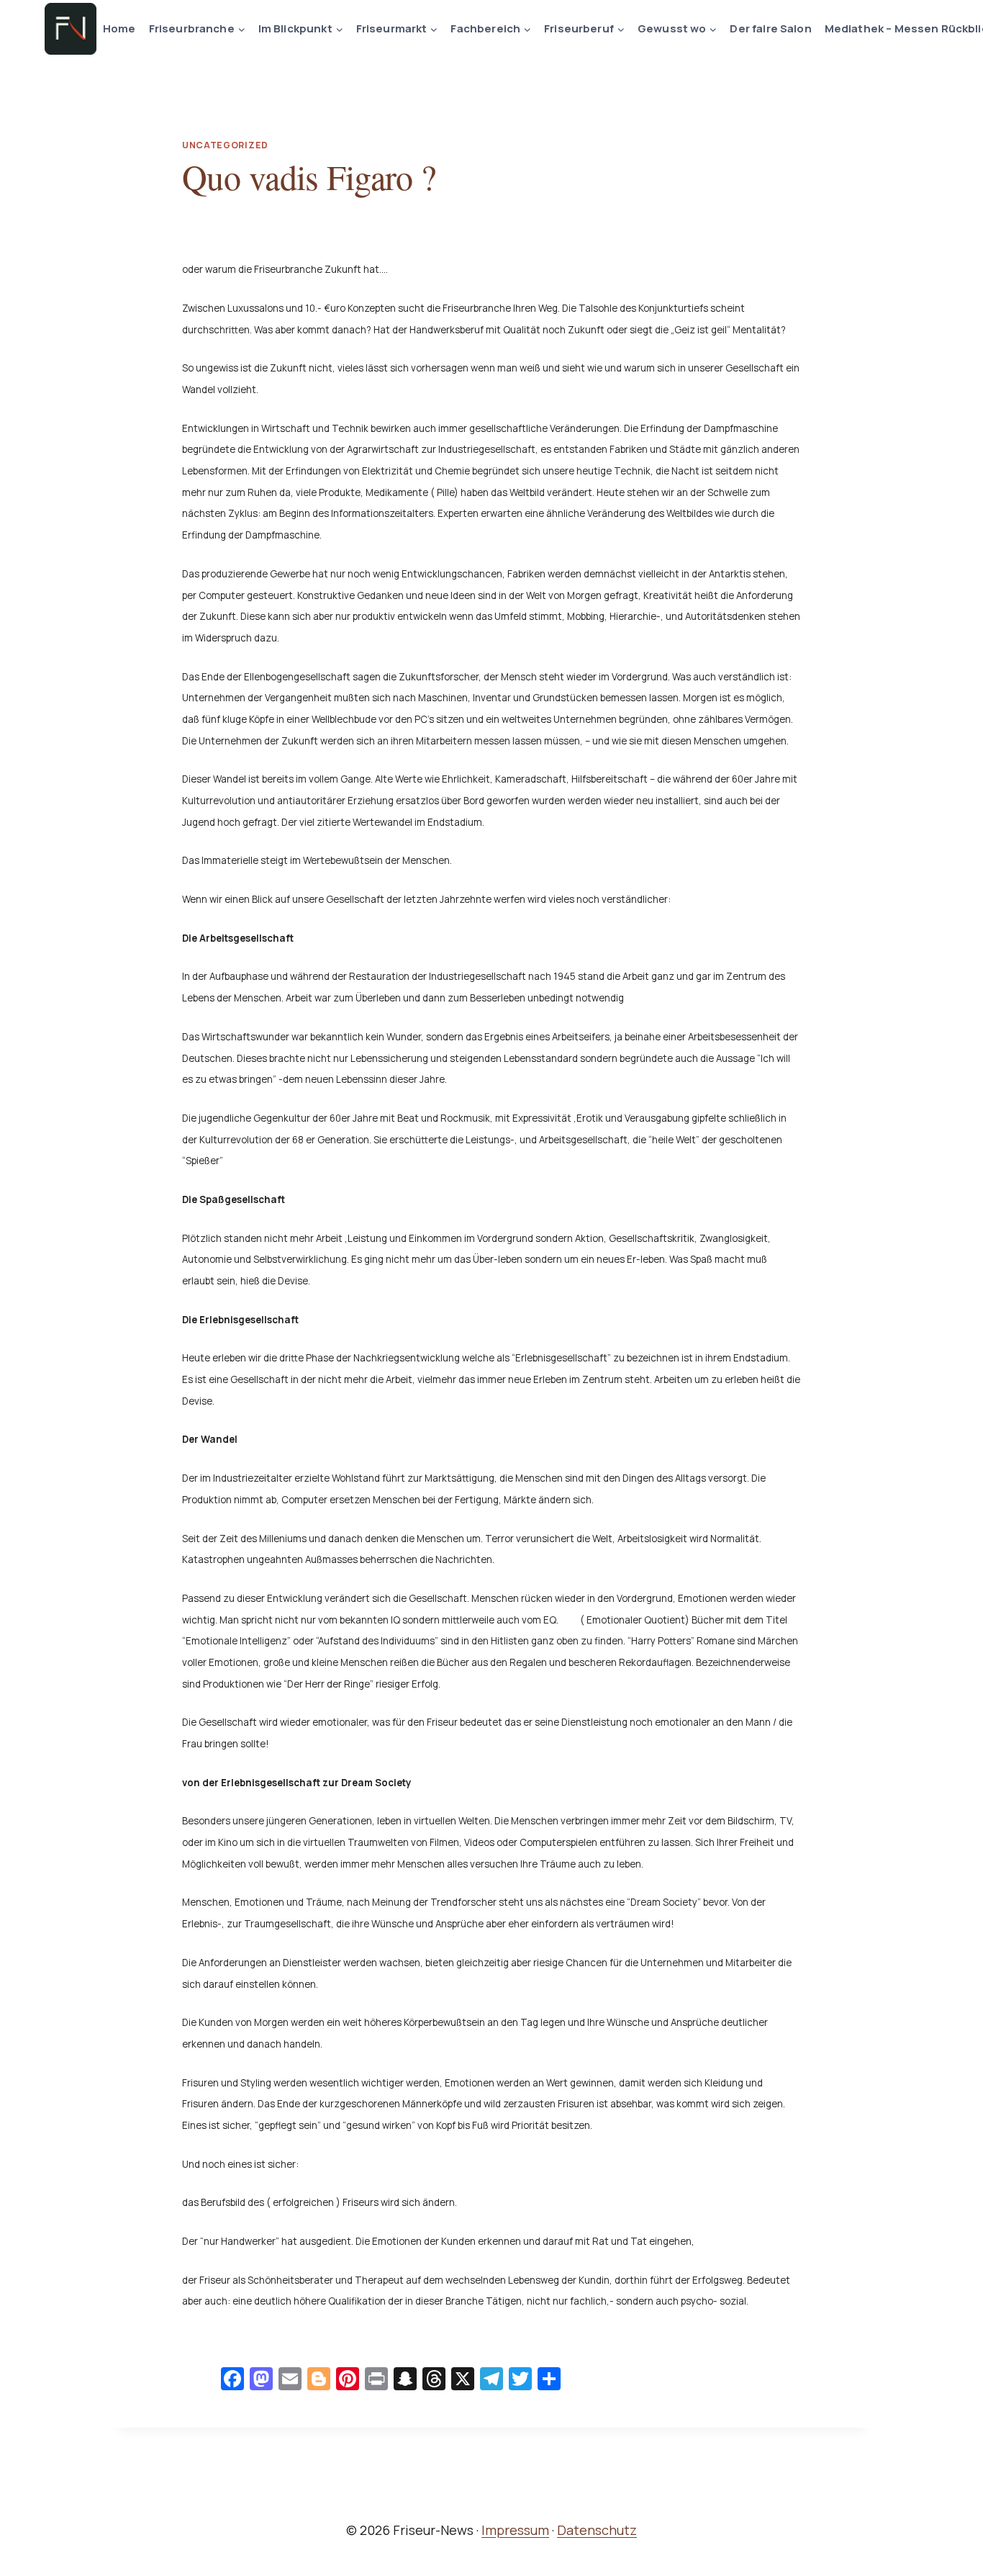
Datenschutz (597, 2530)
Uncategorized (225, 145)
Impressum (515, 2530)
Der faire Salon (770, 28)
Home (119, 28)
